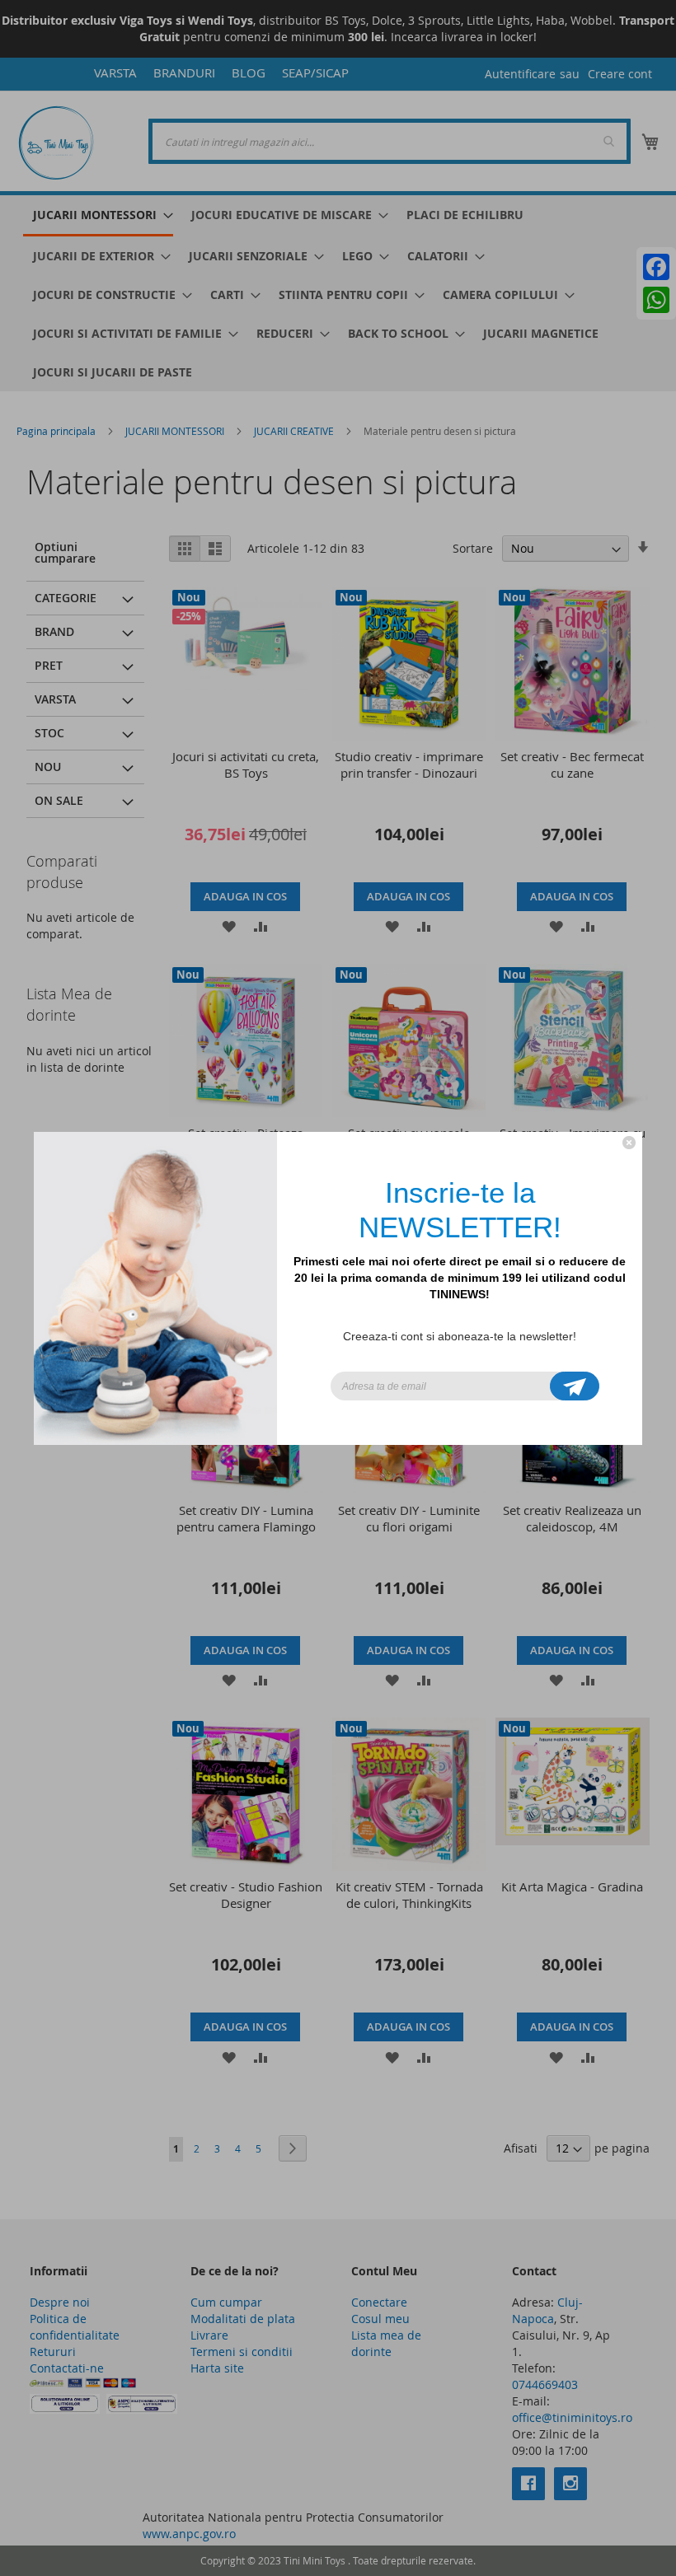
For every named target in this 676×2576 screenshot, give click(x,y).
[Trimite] (575, 1386)
